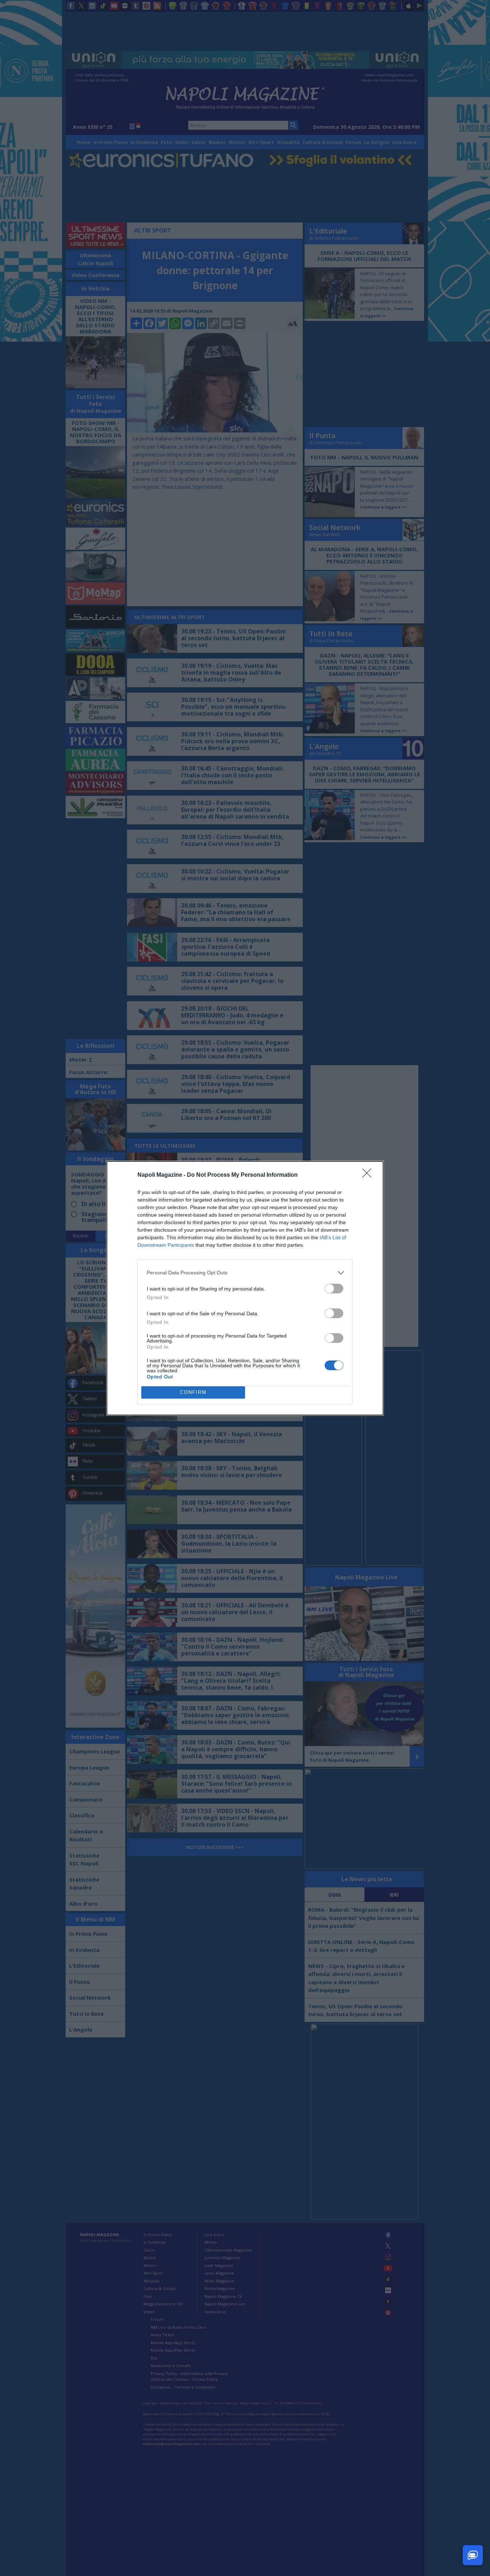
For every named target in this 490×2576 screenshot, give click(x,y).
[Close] (369, 1175)
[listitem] (245, 1273)
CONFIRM (193, 1392)
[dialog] (245, 1288)
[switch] (334, 1289)
